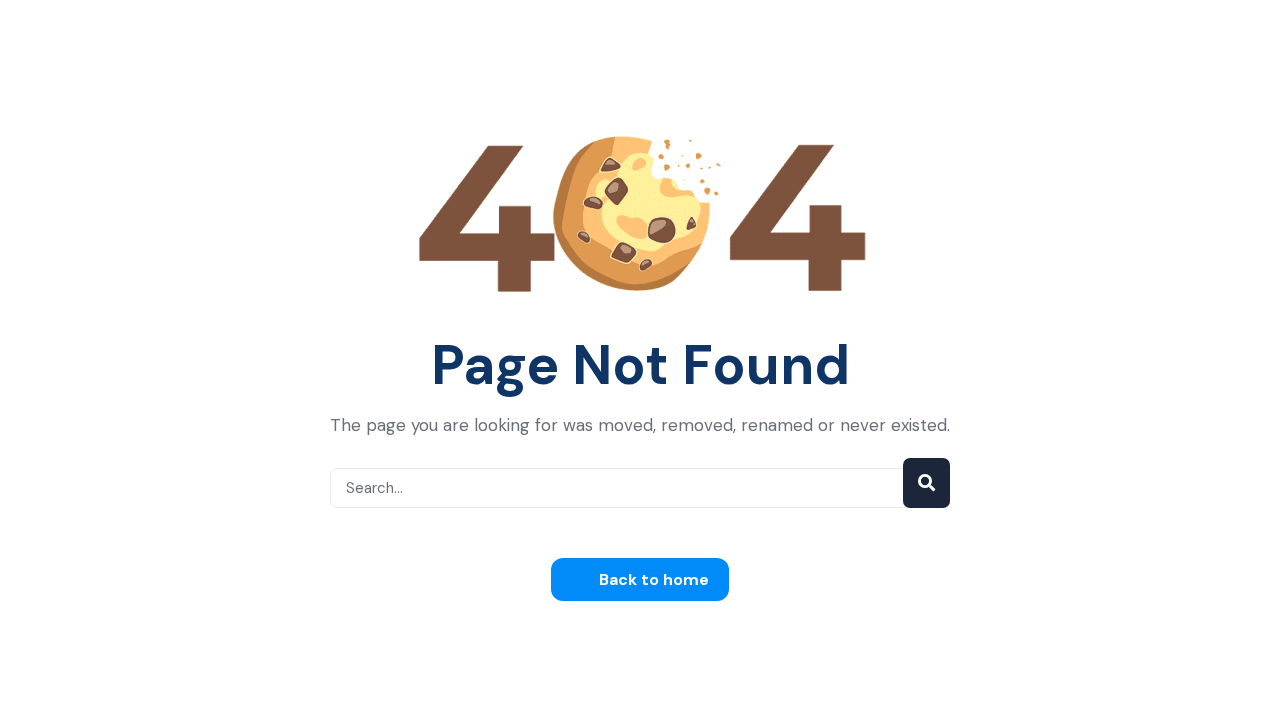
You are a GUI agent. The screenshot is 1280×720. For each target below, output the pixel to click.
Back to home (652, 579)
